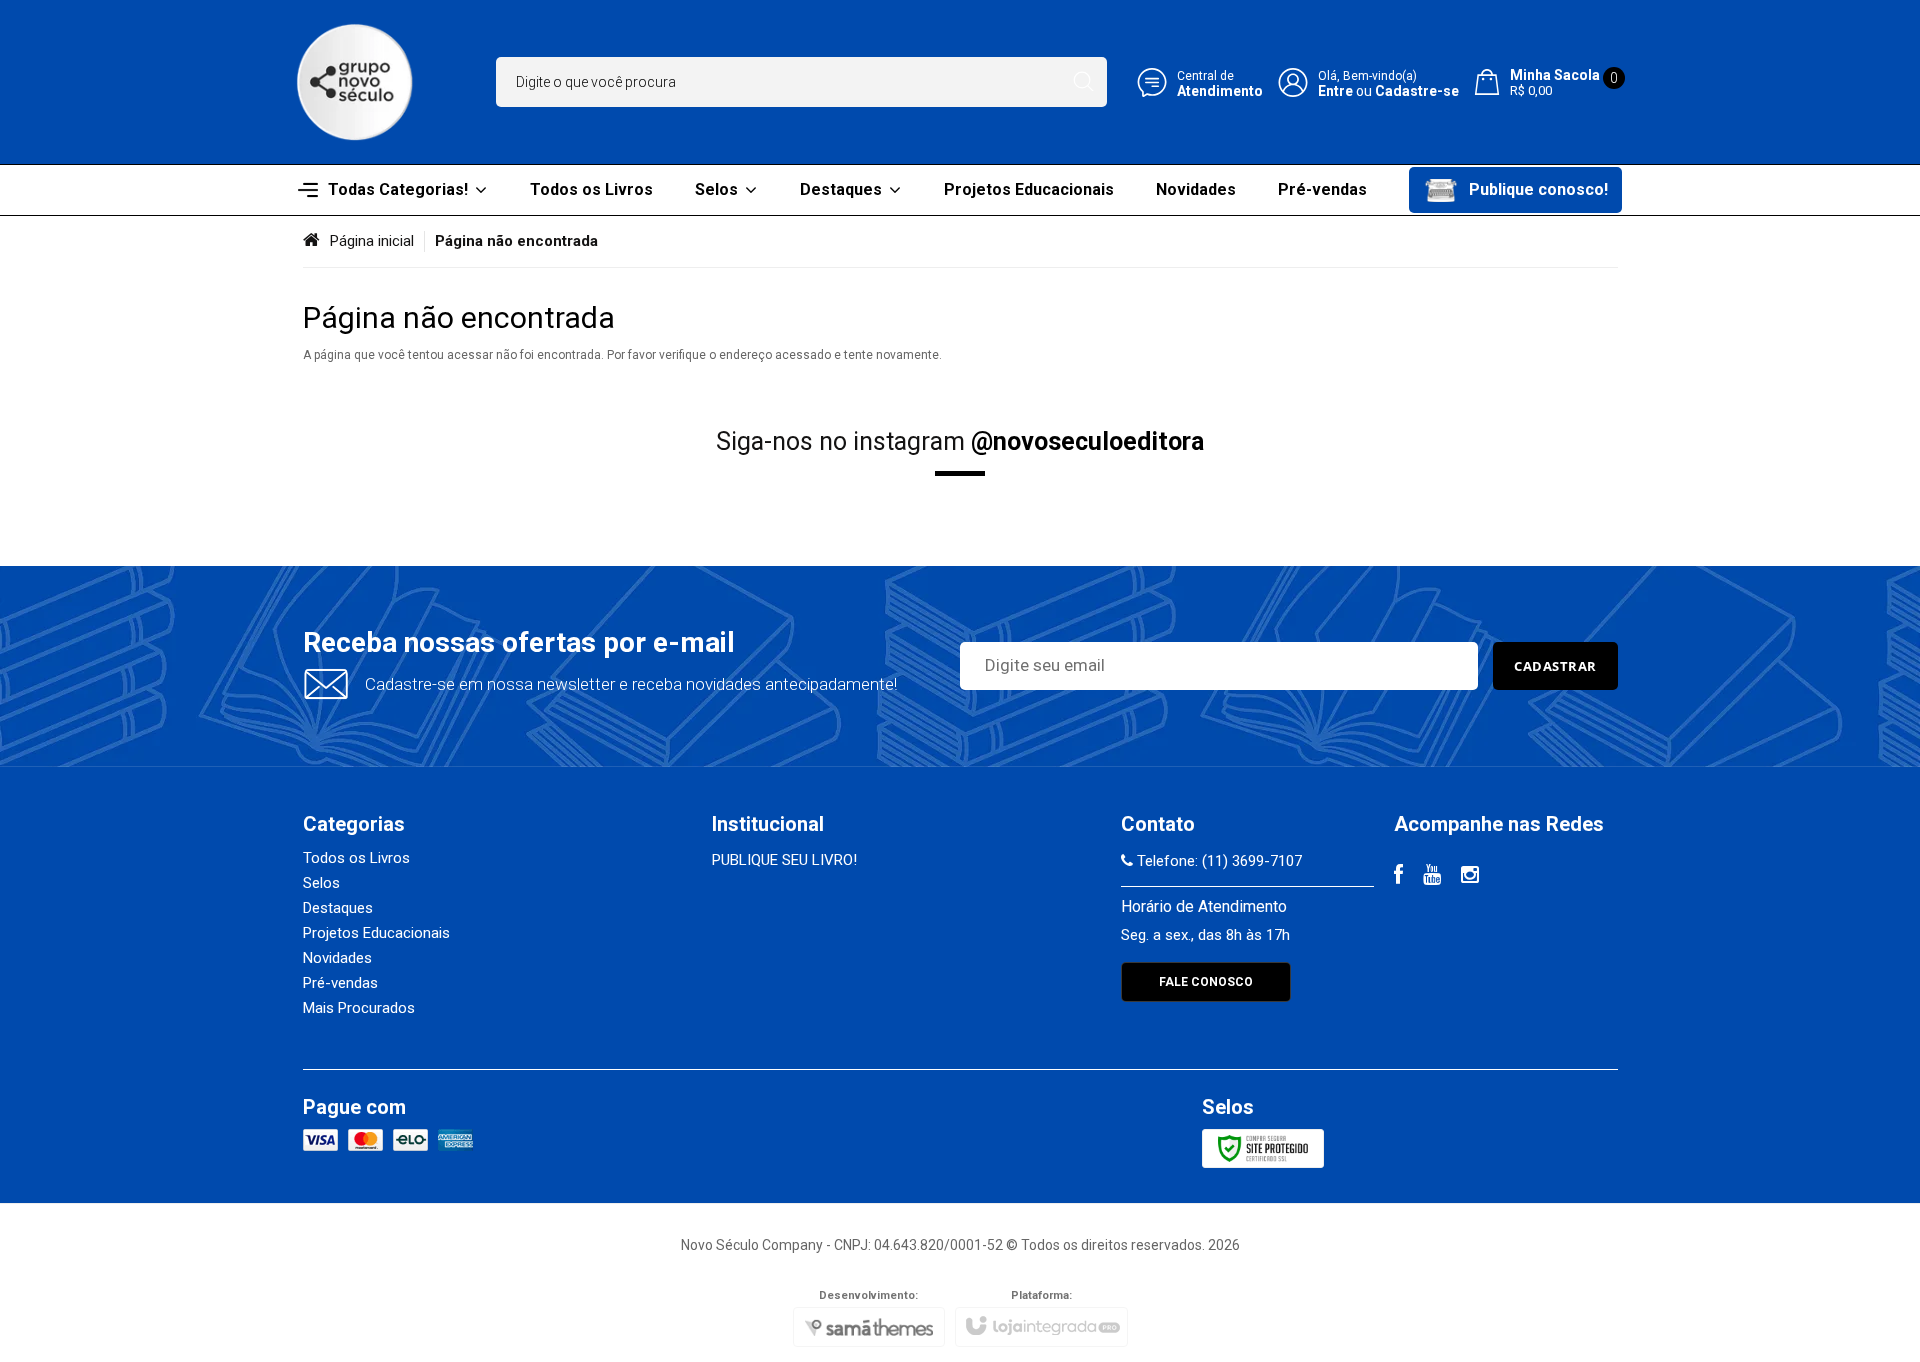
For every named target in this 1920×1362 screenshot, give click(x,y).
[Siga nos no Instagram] (1470, 877)
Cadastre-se (1417, 91)
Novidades (337, 958)
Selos (321, 883)
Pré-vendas (340, 983)
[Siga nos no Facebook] (1398, 877)
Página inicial (372, 241)
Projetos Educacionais (376, 933)
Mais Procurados (359, 1008)
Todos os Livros (356, 858)
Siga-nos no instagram (960, 441)
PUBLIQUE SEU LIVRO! (784, 860)
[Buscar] (1083, 82)
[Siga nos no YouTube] (1432, 877)
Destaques (338, 908)
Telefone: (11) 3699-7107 (1217, 861)
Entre (1335, 91)
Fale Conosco (1206, 982)
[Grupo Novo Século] (355, 82)
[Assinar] (1555, 666)
